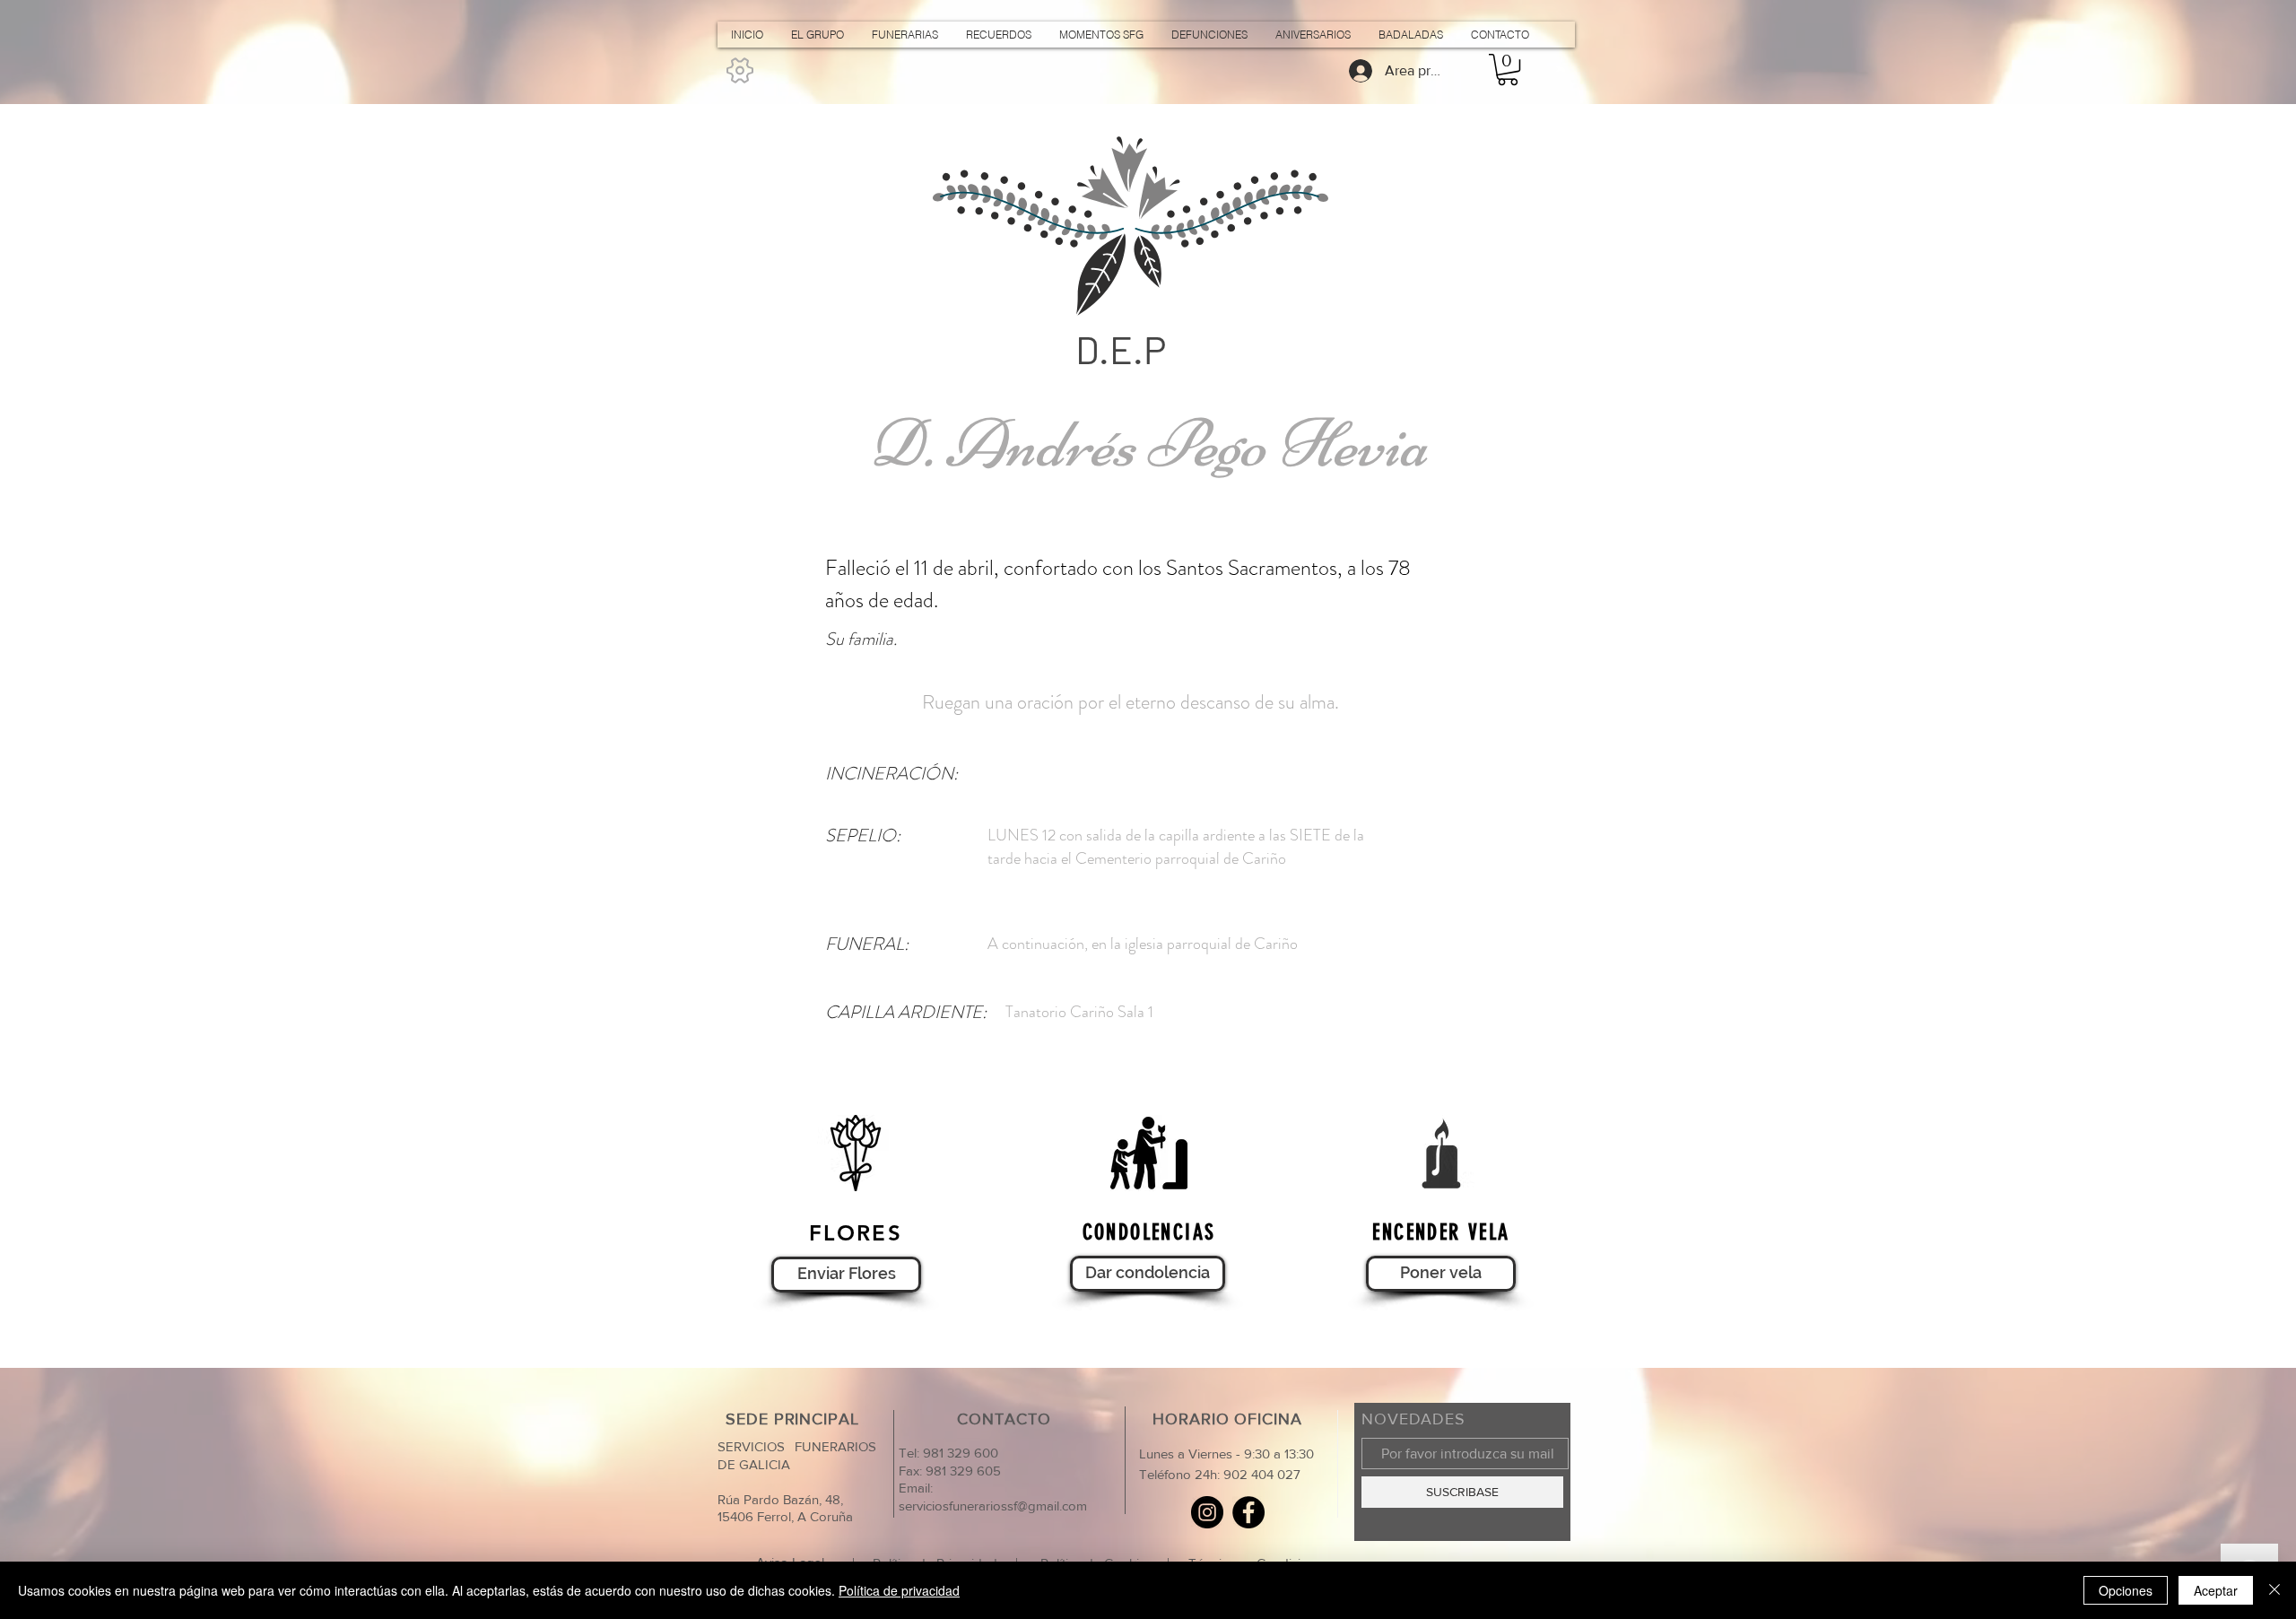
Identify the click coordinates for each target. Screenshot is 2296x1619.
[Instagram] (1207, 1512)
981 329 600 (959, 1453)
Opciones (2126, 1590)
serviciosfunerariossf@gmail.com (993, 1506)
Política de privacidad (899, 1590)
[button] (1508, 70)
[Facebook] (1248, 1512)
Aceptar (2216, 1590)
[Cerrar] (2274, 1590)
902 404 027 (1262, 1474)
